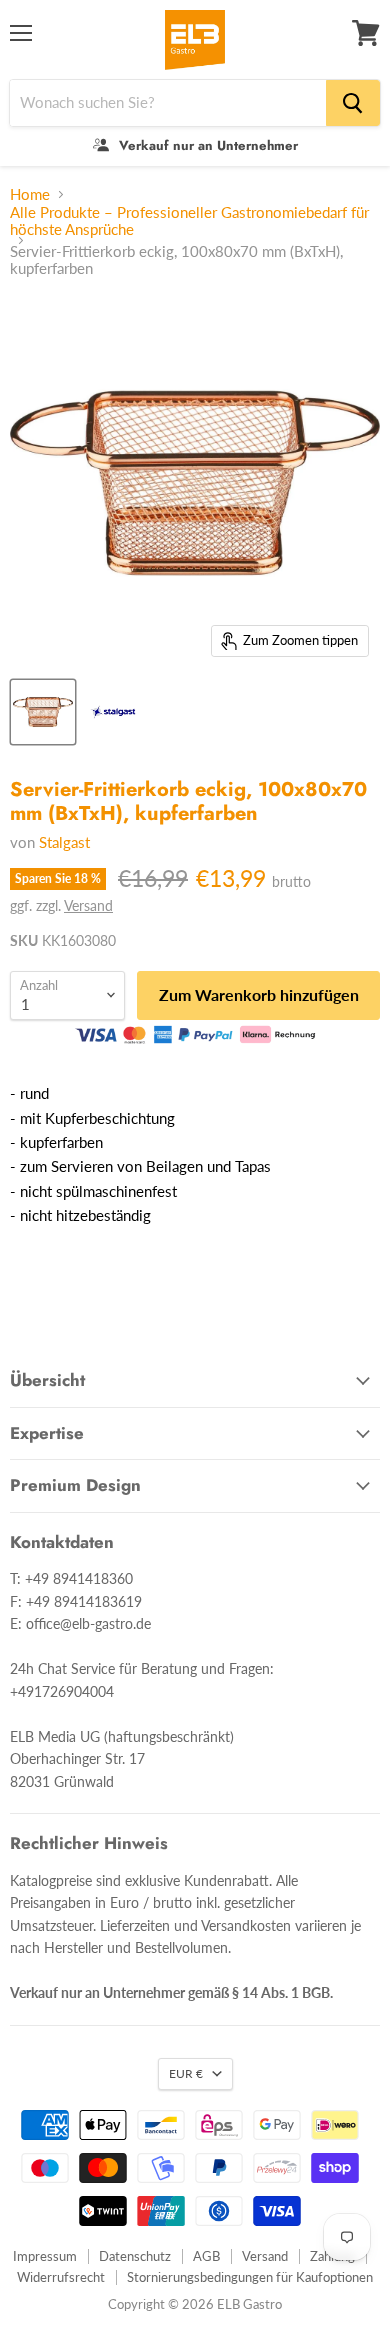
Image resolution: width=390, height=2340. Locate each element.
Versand (88, 905)
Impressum (45, 2256)
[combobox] (168, 103)
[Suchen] (353, 103)
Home (30, 194)
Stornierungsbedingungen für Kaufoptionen (250, 2277)
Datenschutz (135, 2256)
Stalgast (64, 842)
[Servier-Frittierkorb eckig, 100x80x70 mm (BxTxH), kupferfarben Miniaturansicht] (43, 712)
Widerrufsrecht (61, 2277)
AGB (206, 2256)
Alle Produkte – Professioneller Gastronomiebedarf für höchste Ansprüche (189, 221)
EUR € (186, 2073)
